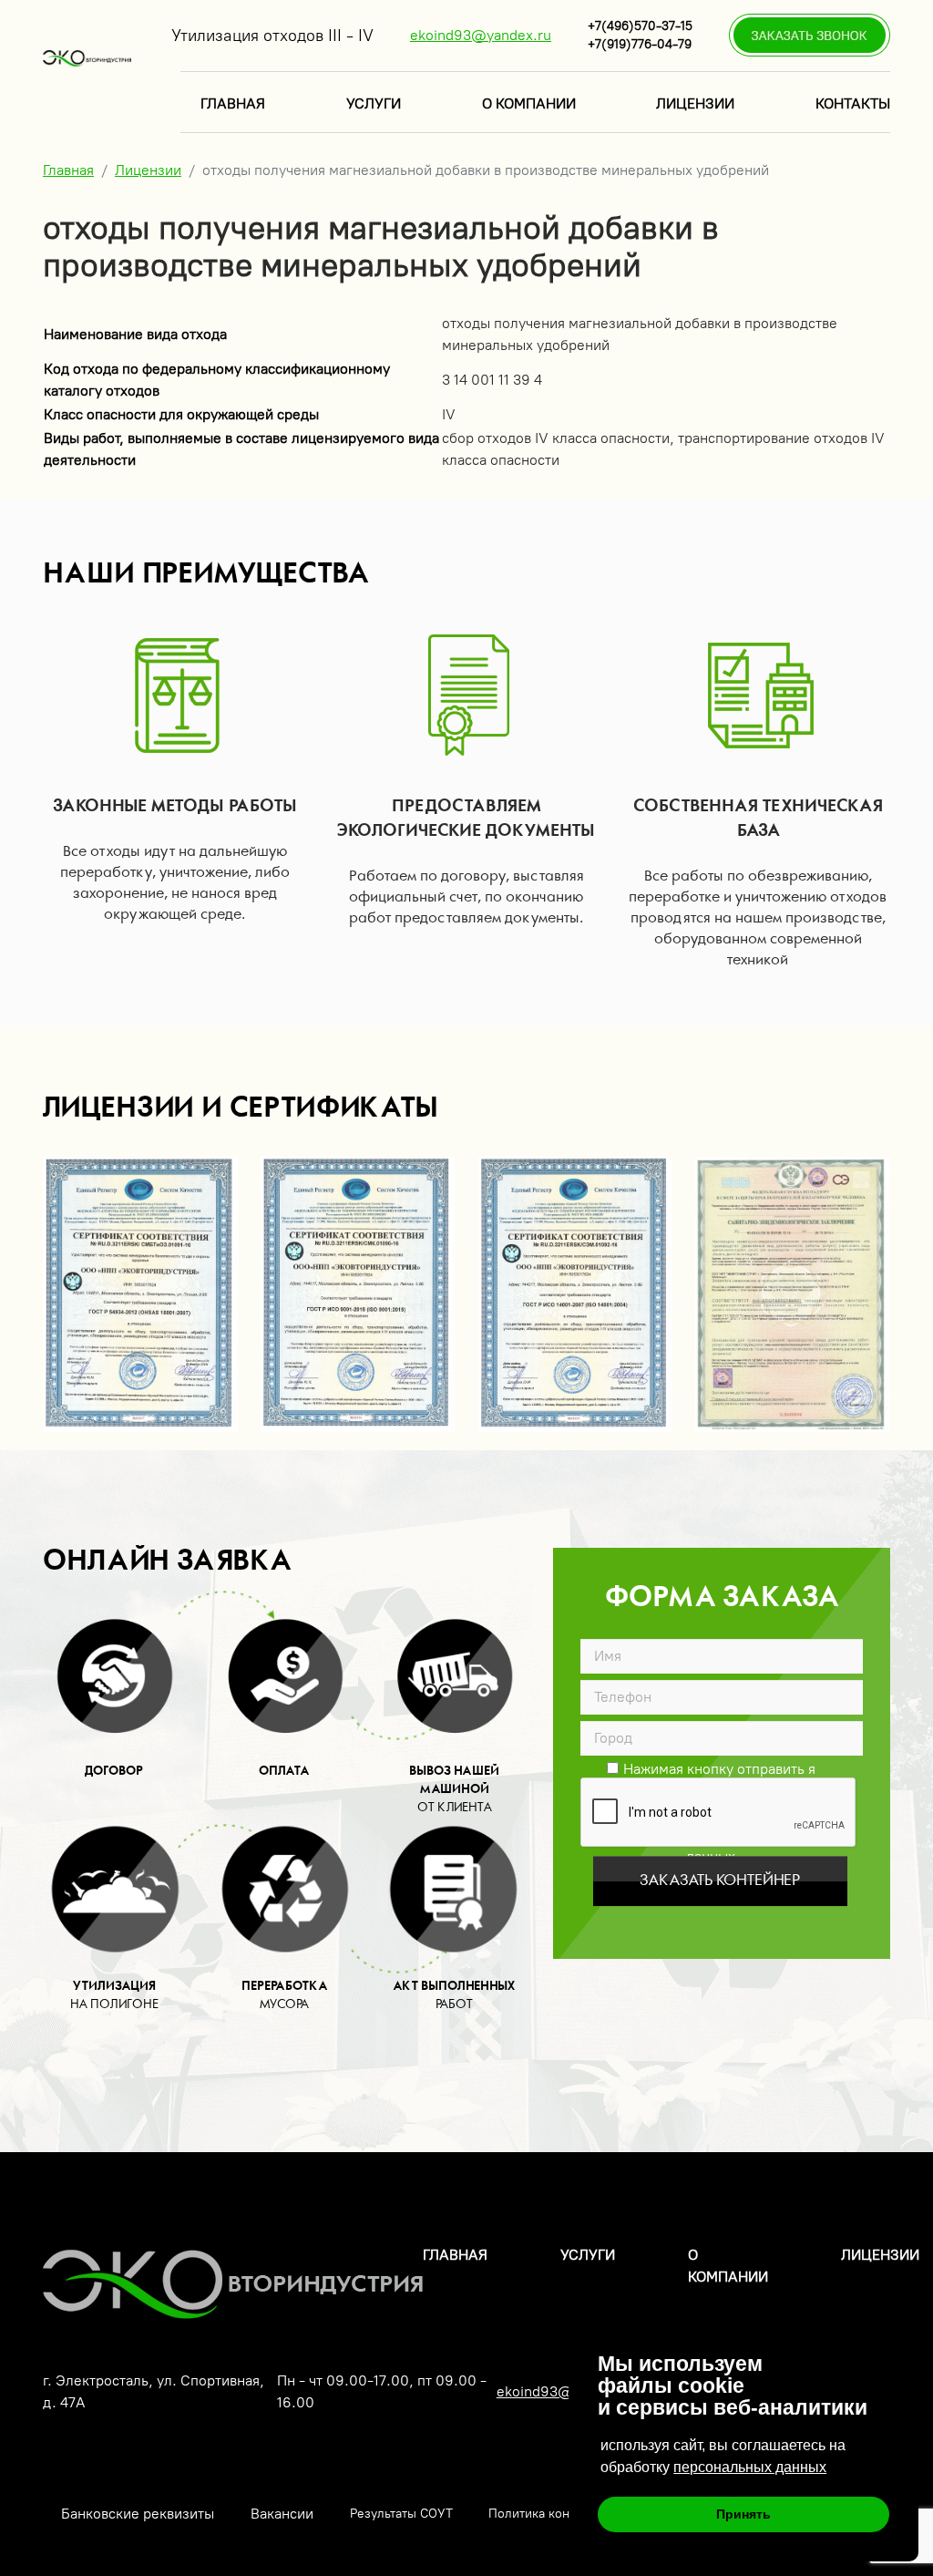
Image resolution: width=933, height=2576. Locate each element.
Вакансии (282, 2514)
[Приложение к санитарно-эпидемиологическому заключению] (793, 1294)
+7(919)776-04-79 (640, 44)
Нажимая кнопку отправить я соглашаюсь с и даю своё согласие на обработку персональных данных (711, 1767)
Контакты (853, 103)
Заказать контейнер (720, 1880)
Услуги (374, 103)
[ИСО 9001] (358, 1294)
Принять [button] (743, 2514)
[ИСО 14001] (576, 1294)
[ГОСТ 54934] (140, 1294)
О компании (529, 103)
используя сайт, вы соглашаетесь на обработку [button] (723, 2456)
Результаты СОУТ (401, 2514)
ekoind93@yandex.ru (481, 35)
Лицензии (695, 103)
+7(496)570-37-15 (640, 26)
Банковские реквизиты (138, 2514)
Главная (233, 103)
